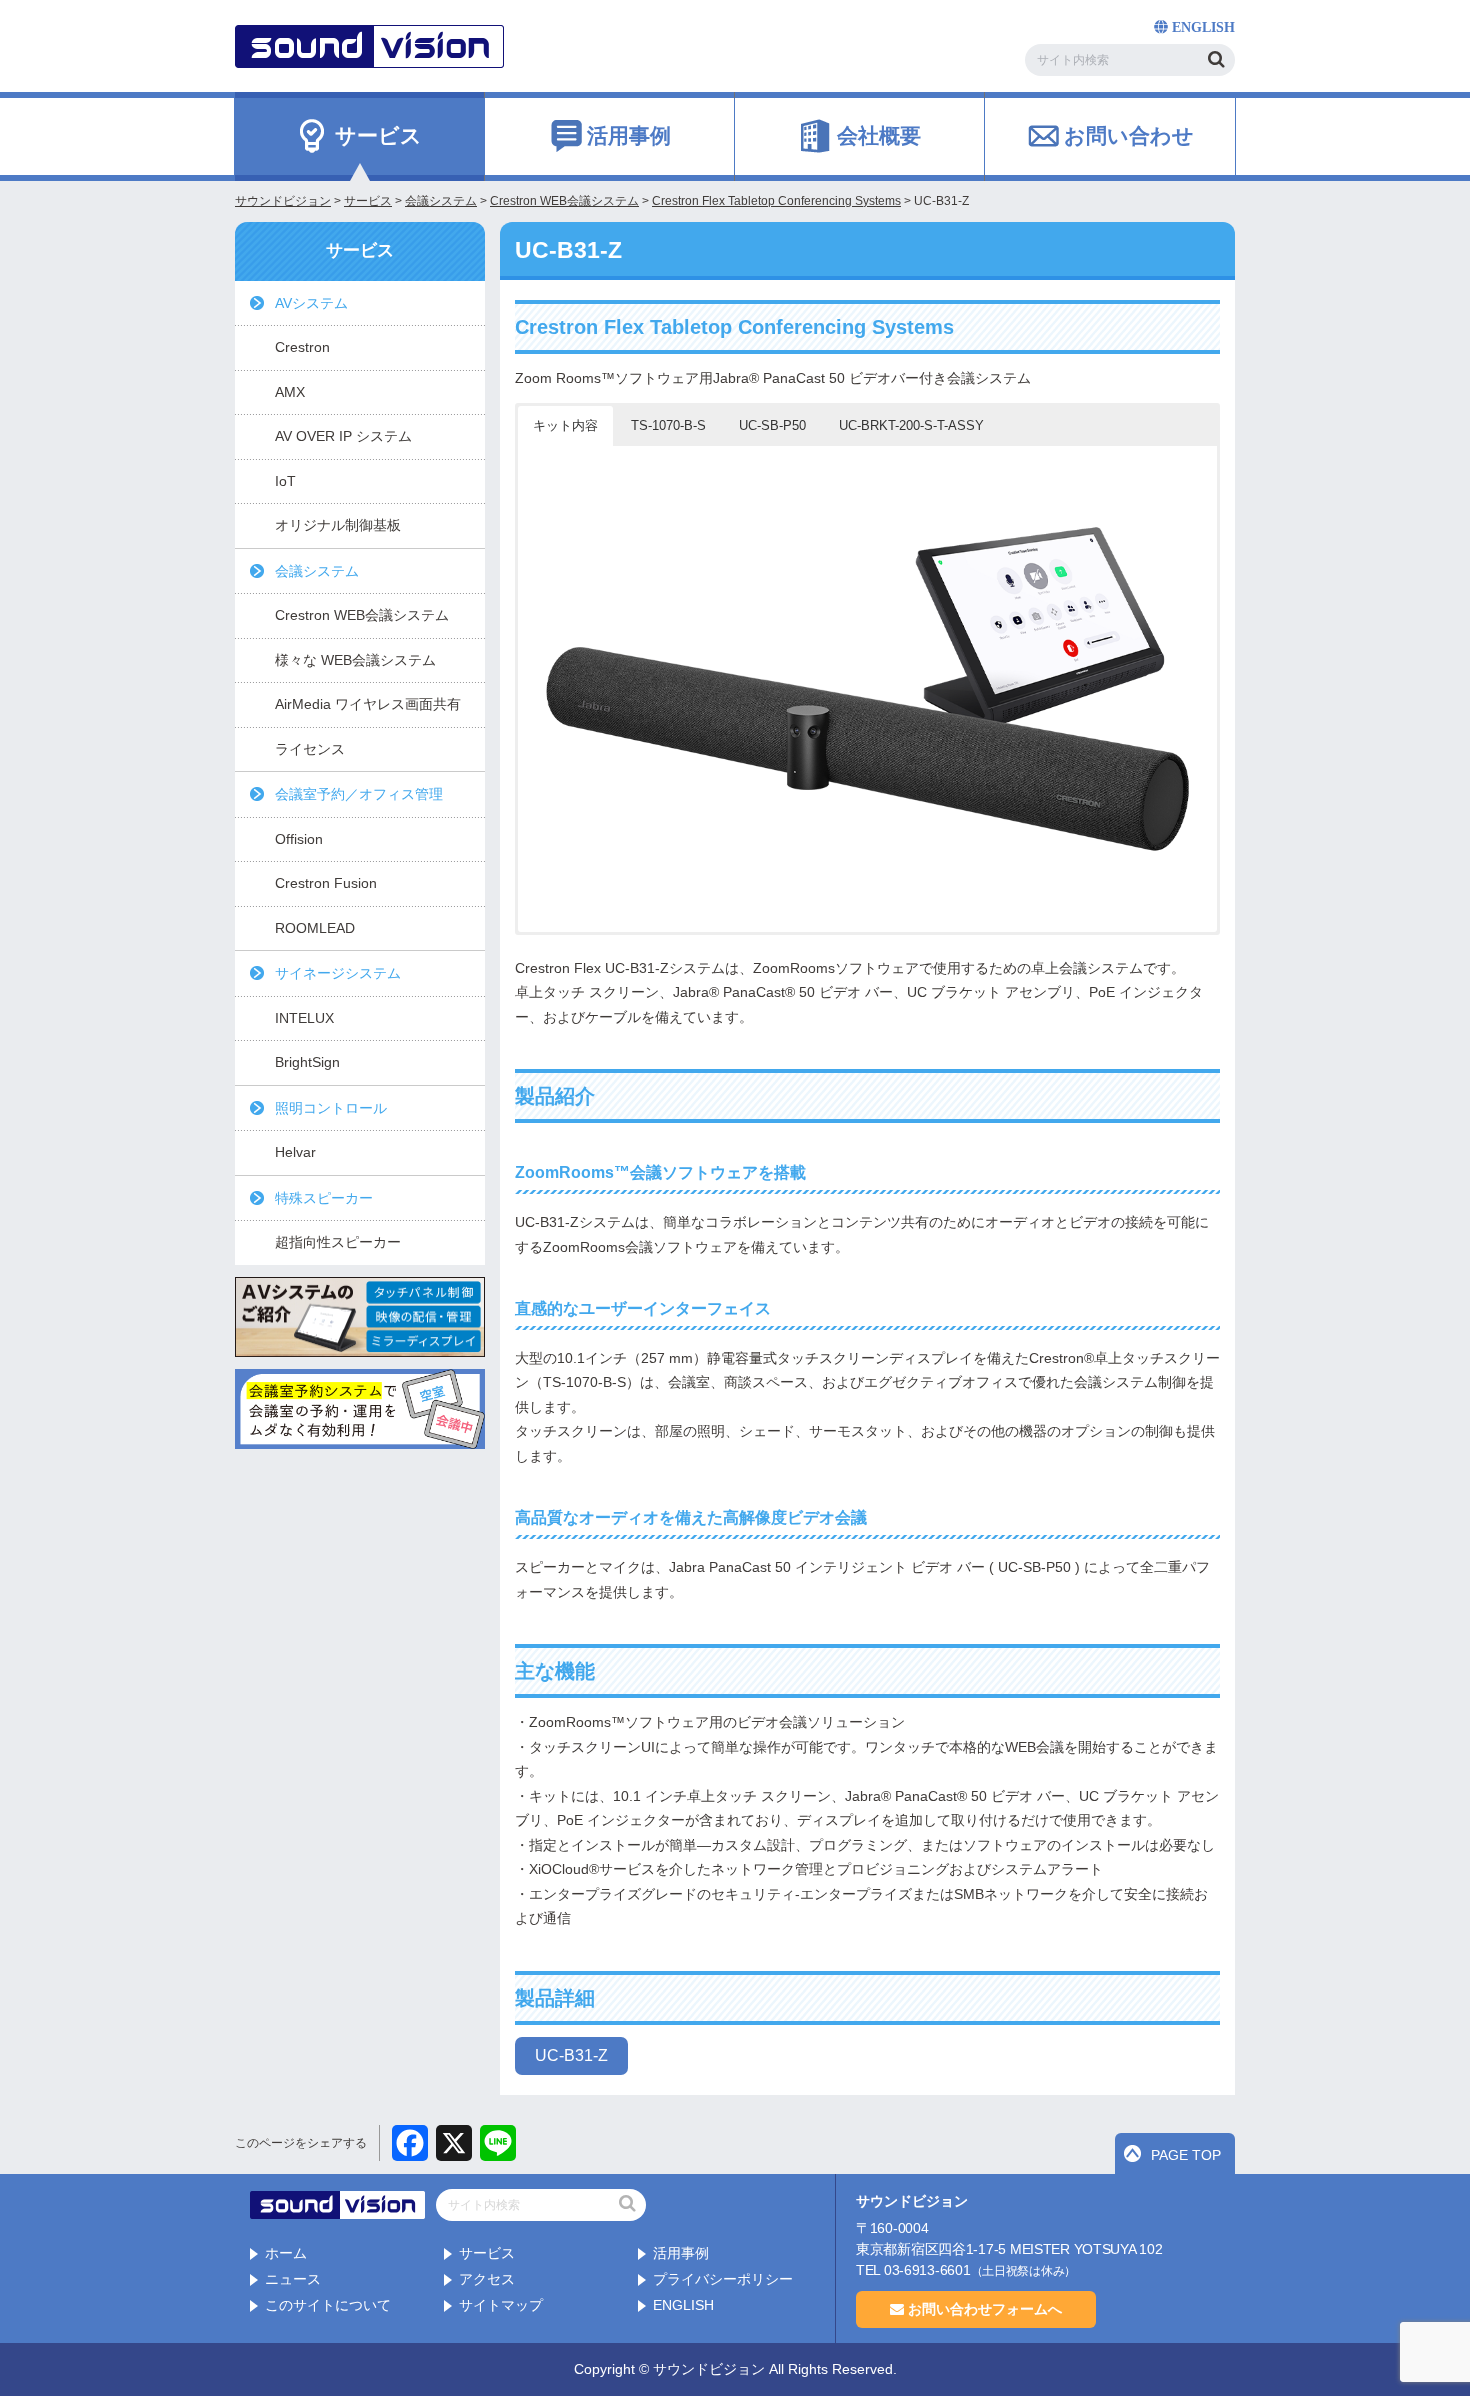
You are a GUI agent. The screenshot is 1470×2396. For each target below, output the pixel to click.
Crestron (302, 347)
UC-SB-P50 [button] (772, 425)
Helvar (295, 1152)
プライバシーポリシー (723, 2279)
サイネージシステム (338, 973)
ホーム (286, 2253)
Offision (299, 839)
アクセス (487, 2279)
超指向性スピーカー (338, 1242)
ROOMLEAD (315, 928)
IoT (285, 481)
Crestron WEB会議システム (362, 615)
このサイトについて (328, 2305)
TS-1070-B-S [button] (668, 425)
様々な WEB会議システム (355, 660)
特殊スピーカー (324, 1198)
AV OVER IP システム (343, 436)
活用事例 (681, 2253)
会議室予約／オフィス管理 (359, 794)
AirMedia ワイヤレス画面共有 (368, 704)
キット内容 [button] (565, 425)
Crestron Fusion (326, 883)
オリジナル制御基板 (338, 525)
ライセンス (310, 749)
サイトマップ (501, 2305)
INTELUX (304, 1018)
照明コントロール (331, 1108)
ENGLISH (683, 2305)
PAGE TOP (1186, 2155)
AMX (290, 392)
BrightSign (307, 1062)
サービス (487, 2253)
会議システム (317, 571)
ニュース (293, 2279)
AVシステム (311, 303)
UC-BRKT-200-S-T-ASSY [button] (911, 425)
